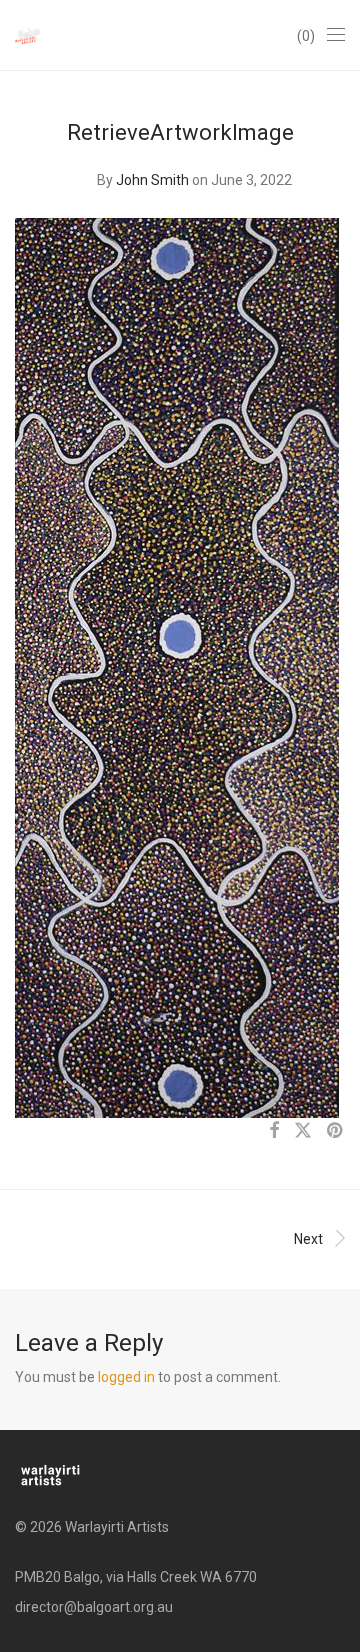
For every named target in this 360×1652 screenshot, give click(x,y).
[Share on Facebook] (274, 1131)
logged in (126, 1377)
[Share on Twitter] (303, 1131)
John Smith (152, 180)
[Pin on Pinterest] (336, 1131)
